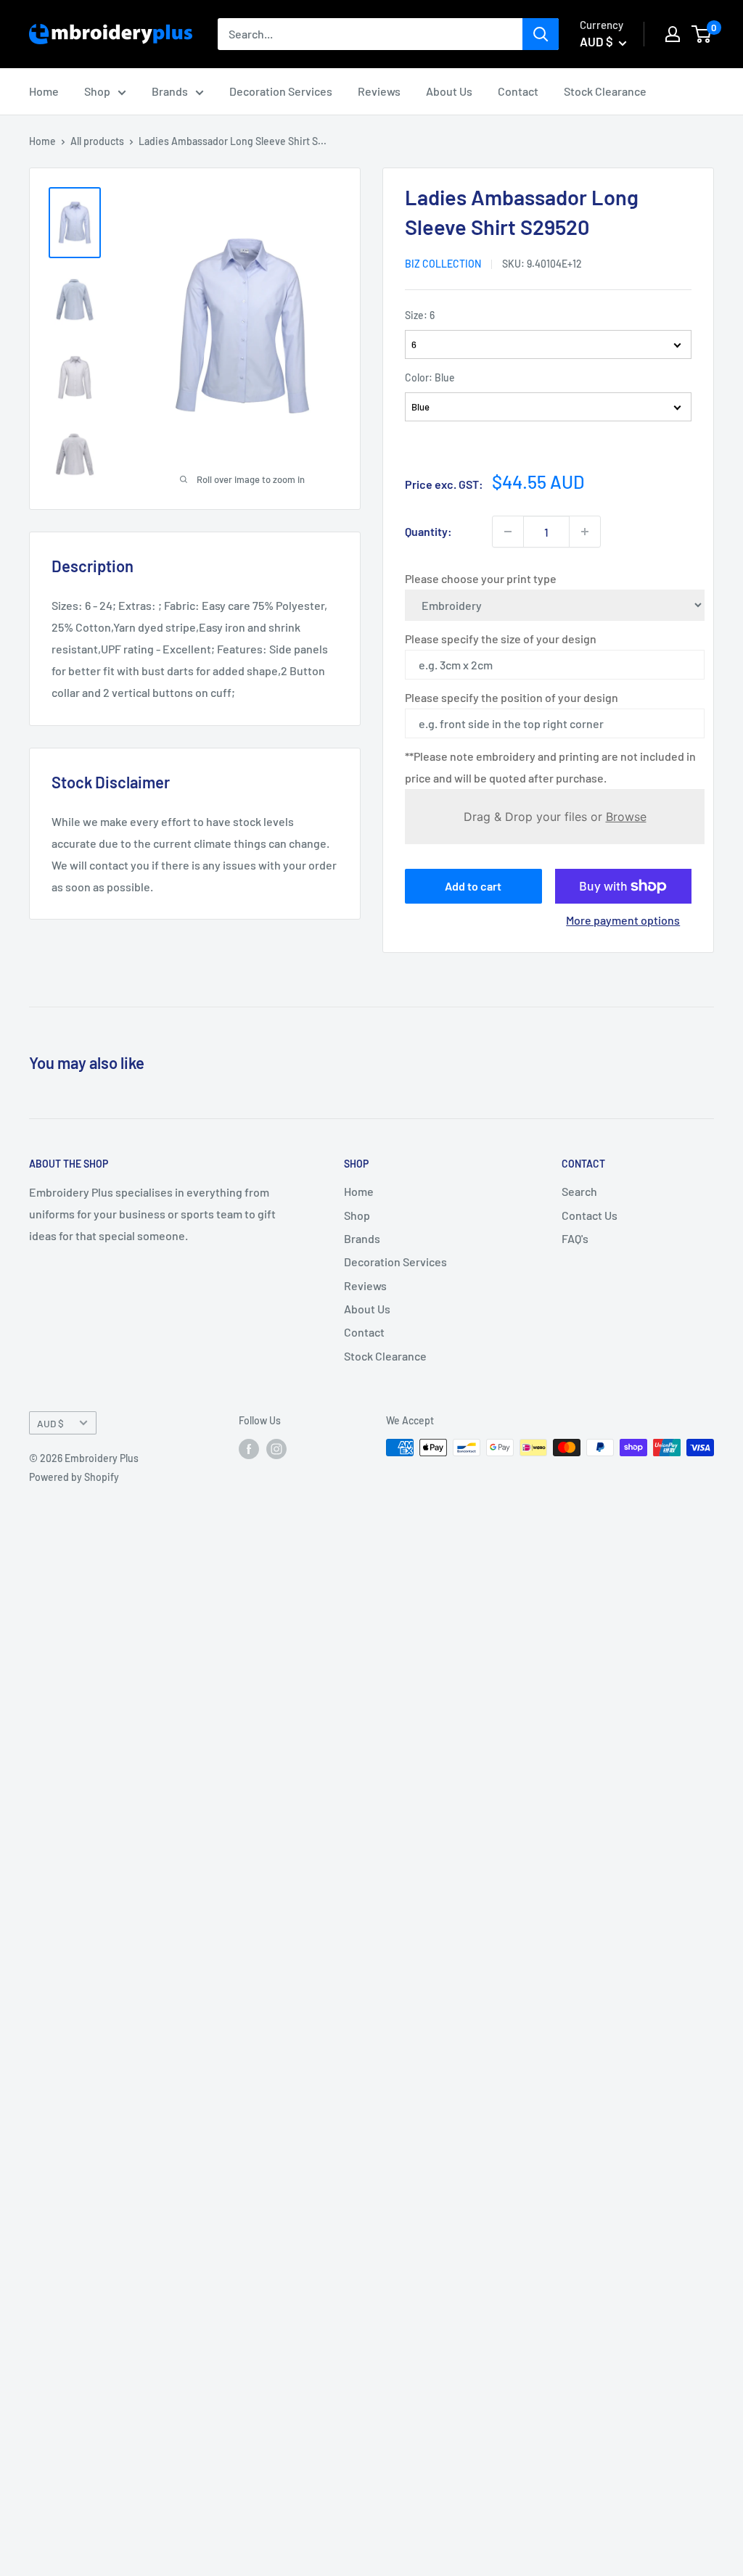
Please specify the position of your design (512, 697)
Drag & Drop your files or (555, 817)
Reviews (379, 91)
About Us (449, 91)
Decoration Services (281, 91)
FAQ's (575, 1238)
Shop (97, 91)
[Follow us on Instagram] (276, 1449)
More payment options (623, 920)
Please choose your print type (481, 578)
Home (44, 91)
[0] (702, 34)
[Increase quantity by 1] (585, 532)
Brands (170, 91)
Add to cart (473, 886)
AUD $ (50, 1423)
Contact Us (590, 1215)
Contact (518, 91)
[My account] (673, 34)
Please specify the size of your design (501, 639)
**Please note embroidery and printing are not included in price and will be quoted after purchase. (550, 767)
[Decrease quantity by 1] (508, 532)
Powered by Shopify (74, 1477)
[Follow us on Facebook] (249, 1449)
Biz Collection (443, 264)
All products (97, 141)
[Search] (541, 34)
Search (579, 1191)
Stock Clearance (605, 91)
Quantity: (428, 531)
